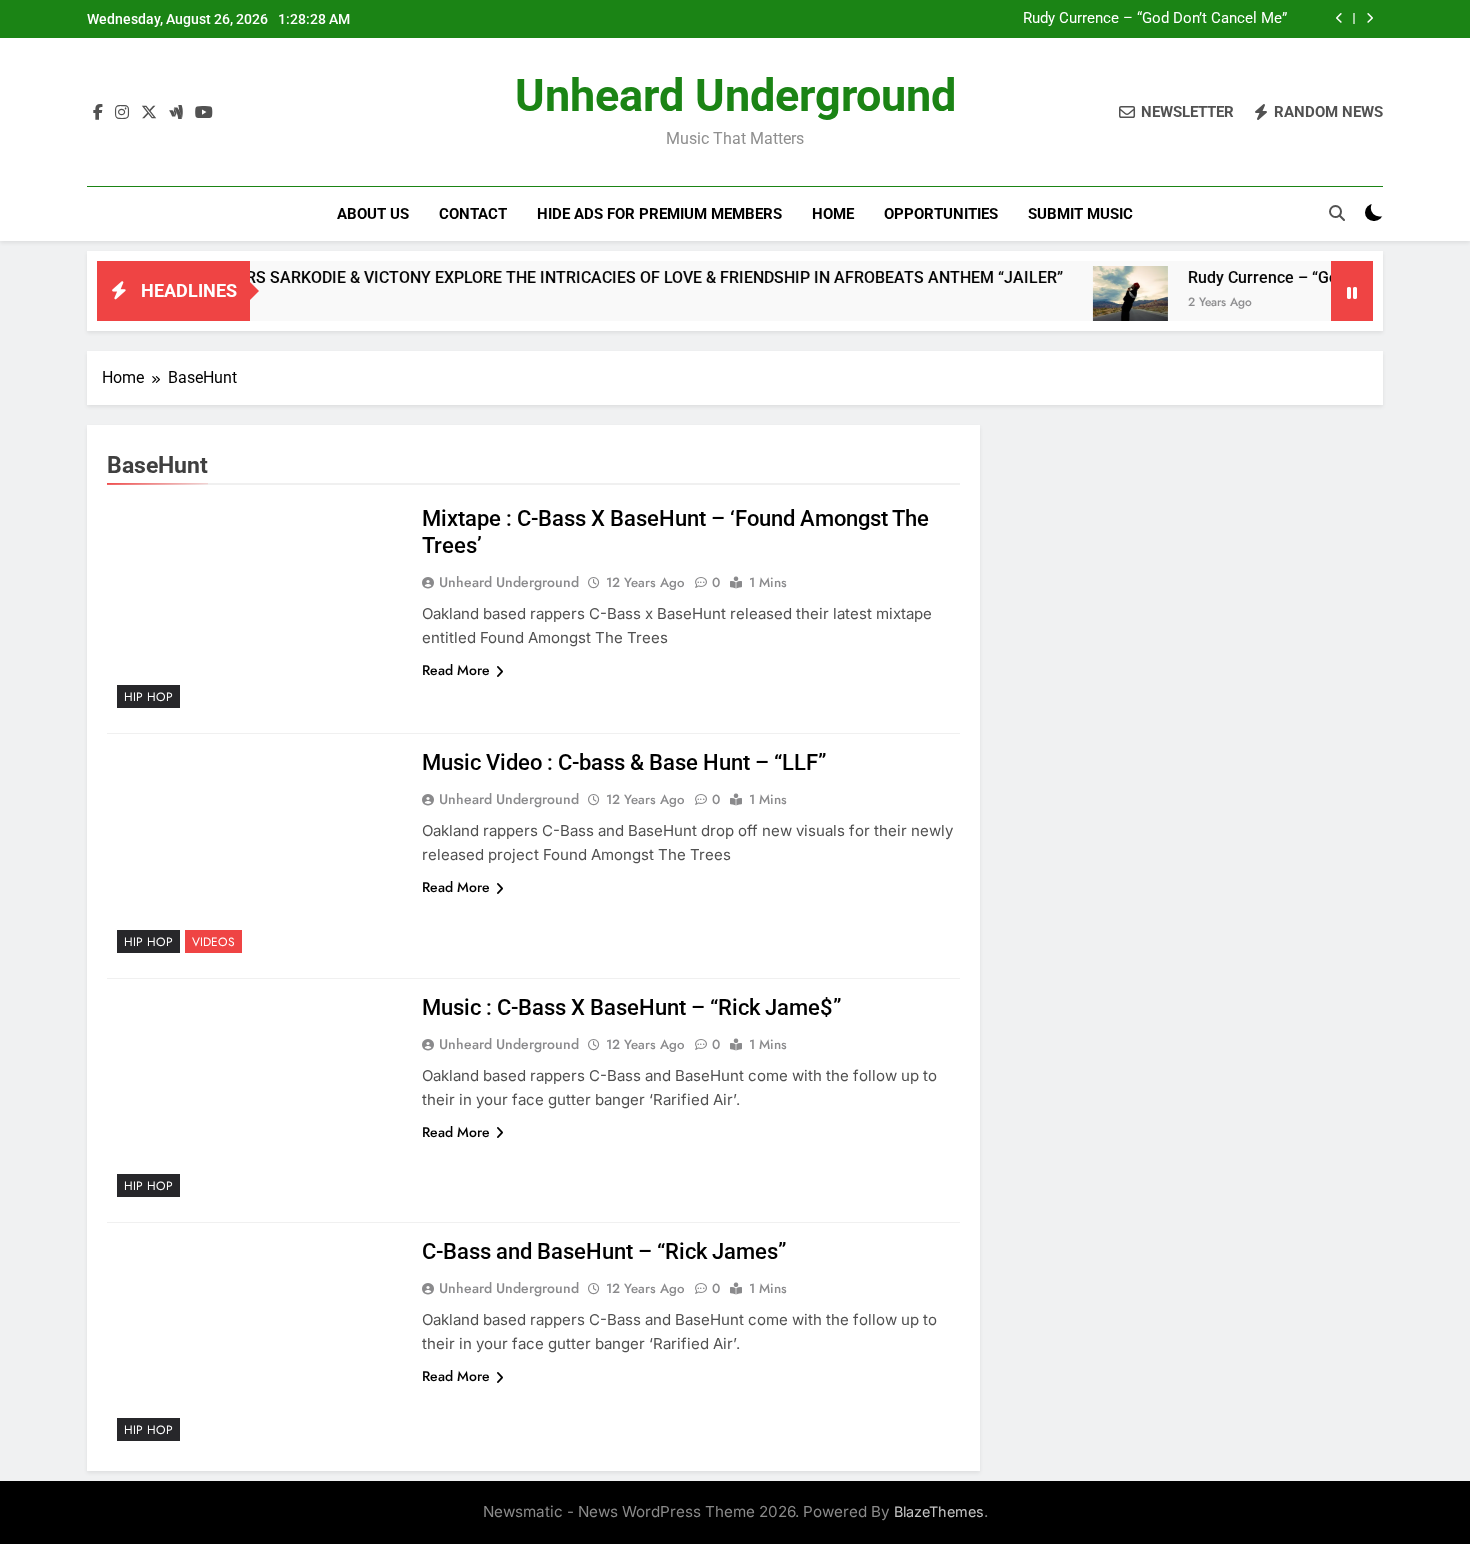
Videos (213, 942)
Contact (473, 214)
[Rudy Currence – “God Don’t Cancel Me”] (1096, 303)
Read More (456, 670)
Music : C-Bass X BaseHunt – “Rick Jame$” (631, 1007)
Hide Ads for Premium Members (659, 214)
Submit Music (1080, 214)
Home (833, 214)
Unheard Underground (735, 95)
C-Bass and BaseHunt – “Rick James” (604, 1251)
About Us (373, 214)
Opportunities (941, 214)
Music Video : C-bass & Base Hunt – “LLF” (624, 762)
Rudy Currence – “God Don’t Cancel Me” (1155, 19)
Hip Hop (148, 697)
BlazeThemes (939, 1511)
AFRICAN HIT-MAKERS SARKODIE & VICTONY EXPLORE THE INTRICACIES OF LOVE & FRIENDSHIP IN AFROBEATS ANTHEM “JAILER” (548, 277)
